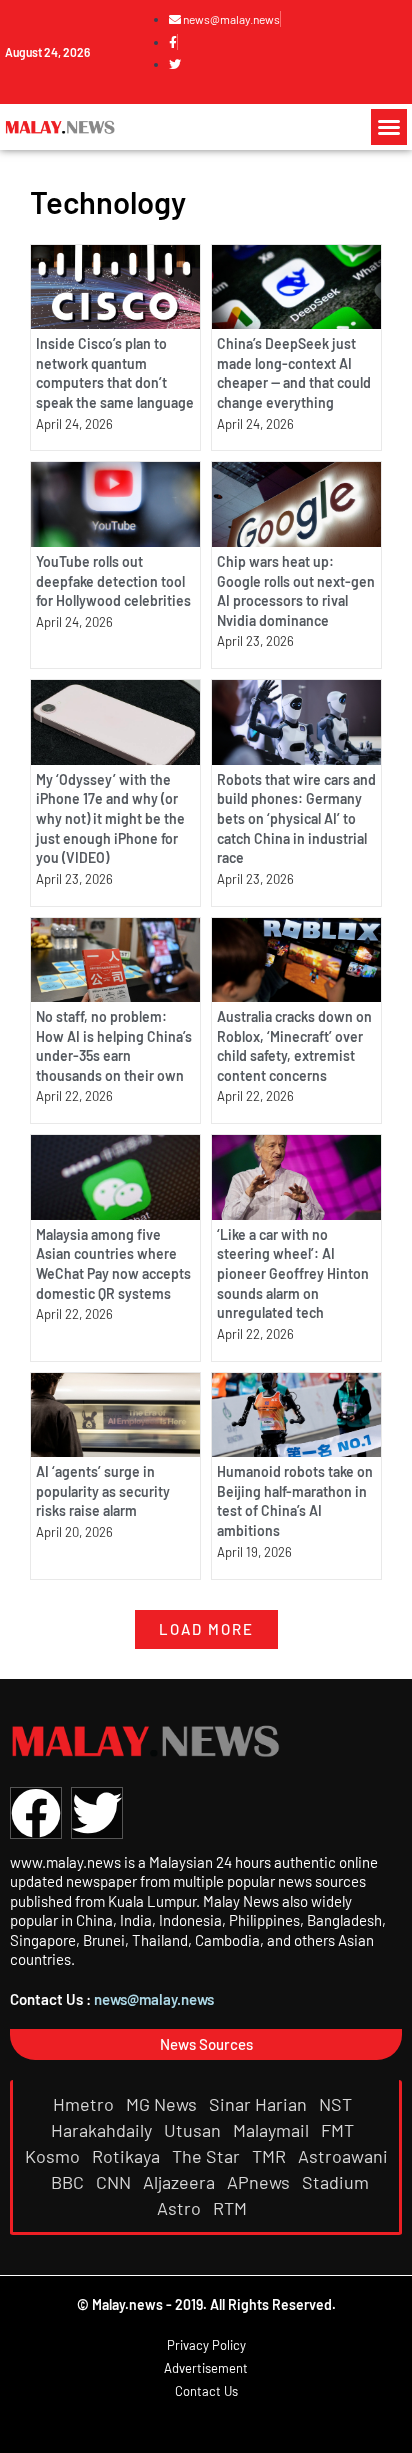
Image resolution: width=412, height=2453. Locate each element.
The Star (208, 2156)
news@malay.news (154, 1999)
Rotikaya (128, 2156)
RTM (232, 2208)
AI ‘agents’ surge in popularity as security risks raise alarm (103, 1491)
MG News (163, 2104)
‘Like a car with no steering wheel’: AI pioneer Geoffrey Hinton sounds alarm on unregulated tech (293, 1273)
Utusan (194, 2130)
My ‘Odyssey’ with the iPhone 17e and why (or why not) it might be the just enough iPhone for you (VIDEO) (110, 818)
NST (337, 2104)
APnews (260, 2182)
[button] (389, 127)
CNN (115, 2182)
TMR (271, 2156)
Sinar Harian (260, 2104)
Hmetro (85, 2104)
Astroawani (343, 2156)
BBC (69, 2182)
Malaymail (273, 2130)
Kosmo (54, 2156)
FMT (339, 2130)
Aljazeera (181, 2182)
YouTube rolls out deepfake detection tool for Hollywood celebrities (113, 581)
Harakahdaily (103, 2130)
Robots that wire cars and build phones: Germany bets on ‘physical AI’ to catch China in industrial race (296, 818)
